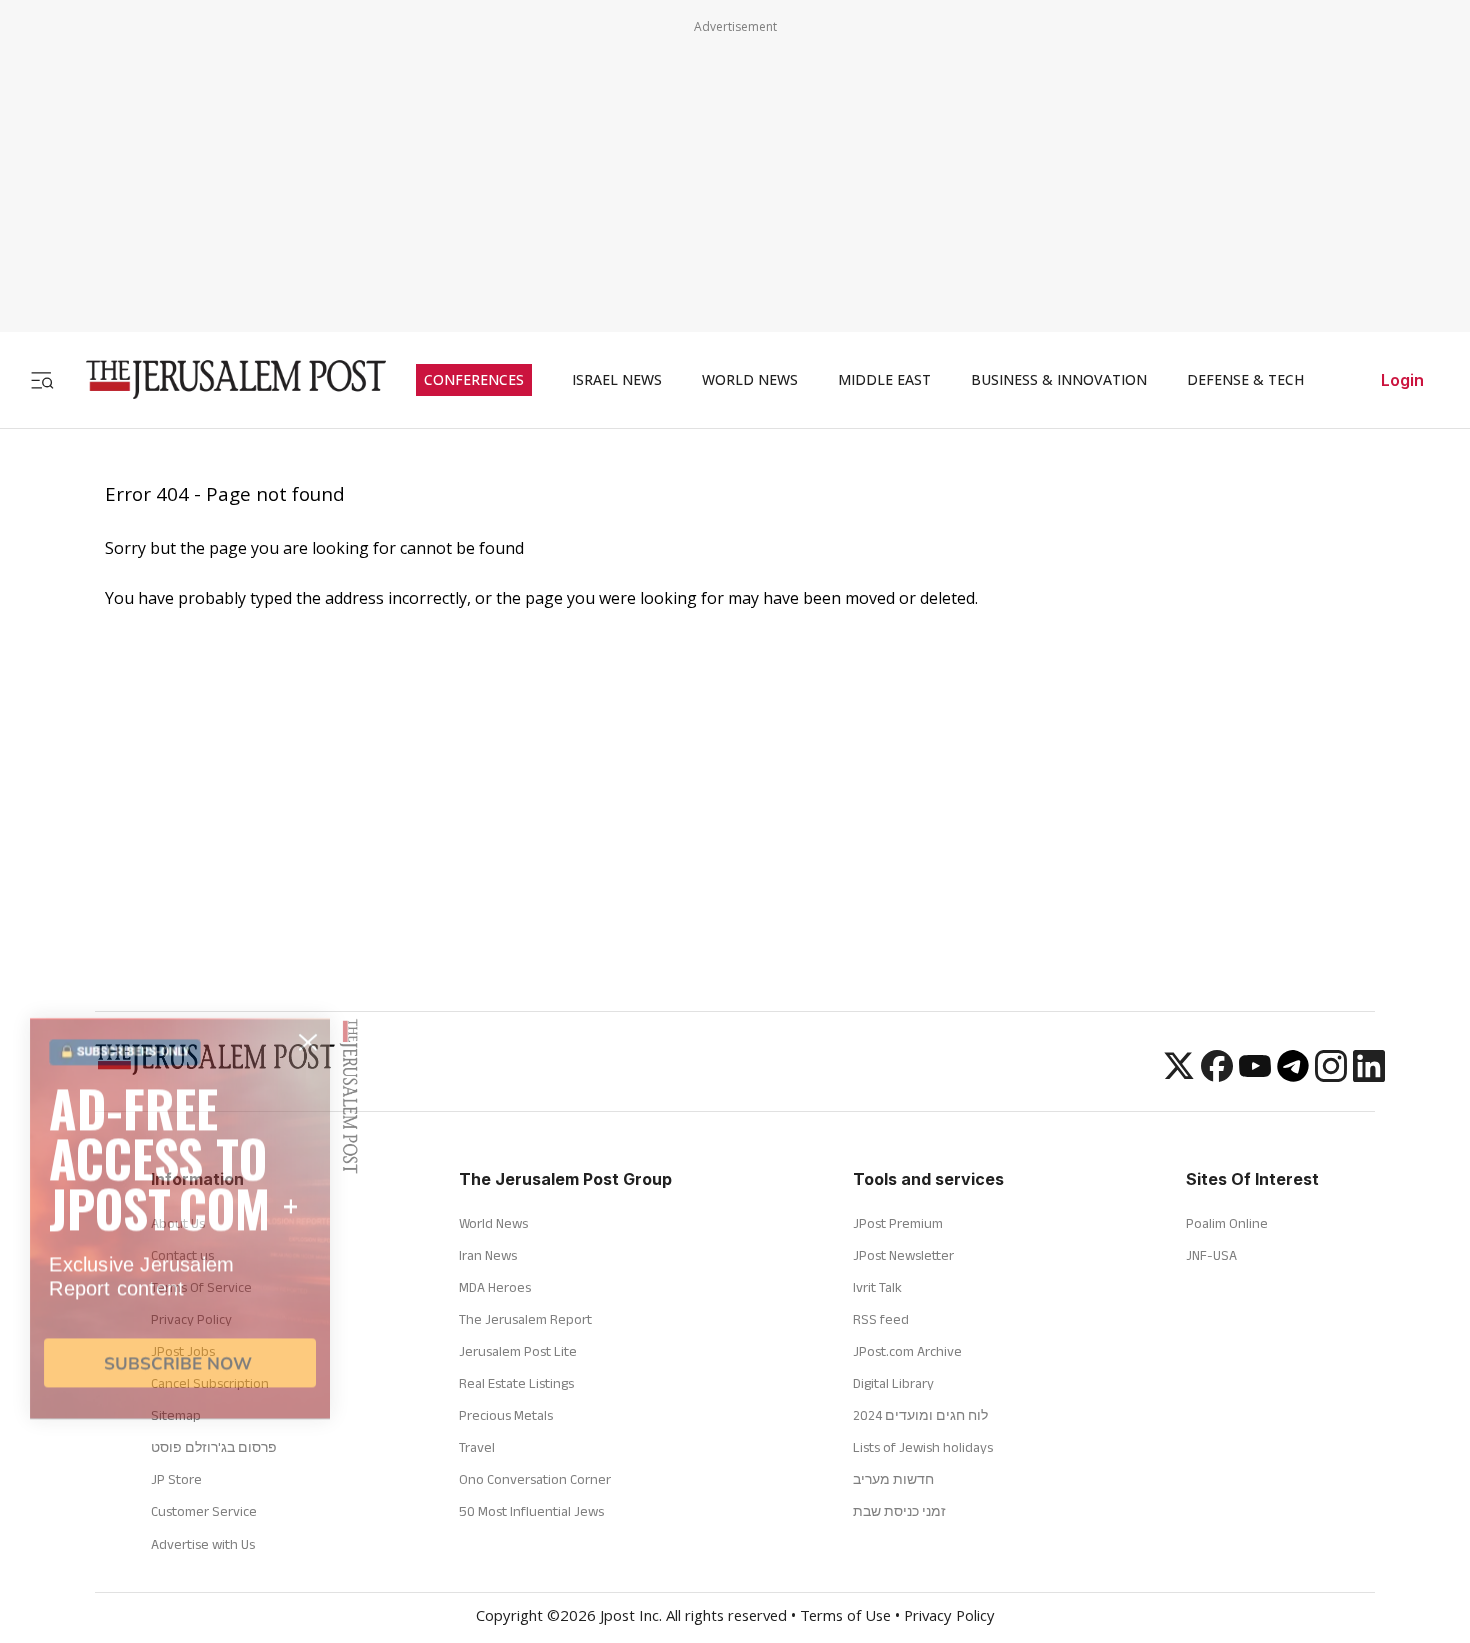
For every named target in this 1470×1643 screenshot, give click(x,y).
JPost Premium (898, 1223)
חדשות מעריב (893, 1479)
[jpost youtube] (1255, 1076)
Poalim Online (1227, 1223)
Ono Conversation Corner (535, 1479)
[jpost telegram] (1293, 1076)
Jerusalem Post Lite (518, 1351)
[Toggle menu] (42, 379)
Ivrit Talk (877, 1287)
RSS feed (881, 1319)
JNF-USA (1211, 1255)
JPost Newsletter (903, 1255)
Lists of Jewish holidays (923, 1447)
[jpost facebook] (1217, 1076)
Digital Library (893, 1383)
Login (1402, 380)
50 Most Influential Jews (531, 1511)
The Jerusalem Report (525, 1319)
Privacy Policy (949, 1618)
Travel (477, 1447)
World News (493, 1223)
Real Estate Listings (516, 1383)
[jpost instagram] (1331, 1076)
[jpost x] (1179, 1076)
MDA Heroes (495, 1287)
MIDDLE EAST (884, 380)
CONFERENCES (474, 380)
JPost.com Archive (907, 1351)
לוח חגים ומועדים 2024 (920, 1415)
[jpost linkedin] (1369, 1076)
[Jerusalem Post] (223, 379)
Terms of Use (845, 1618)
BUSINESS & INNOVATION (1059, 380)
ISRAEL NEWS (617, 380)
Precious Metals (506, 1415)
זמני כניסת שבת (899, 1511)
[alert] (180, 1412)
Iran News (488, 1255)
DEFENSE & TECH (1245, 380)
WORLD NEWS (750, 380)
